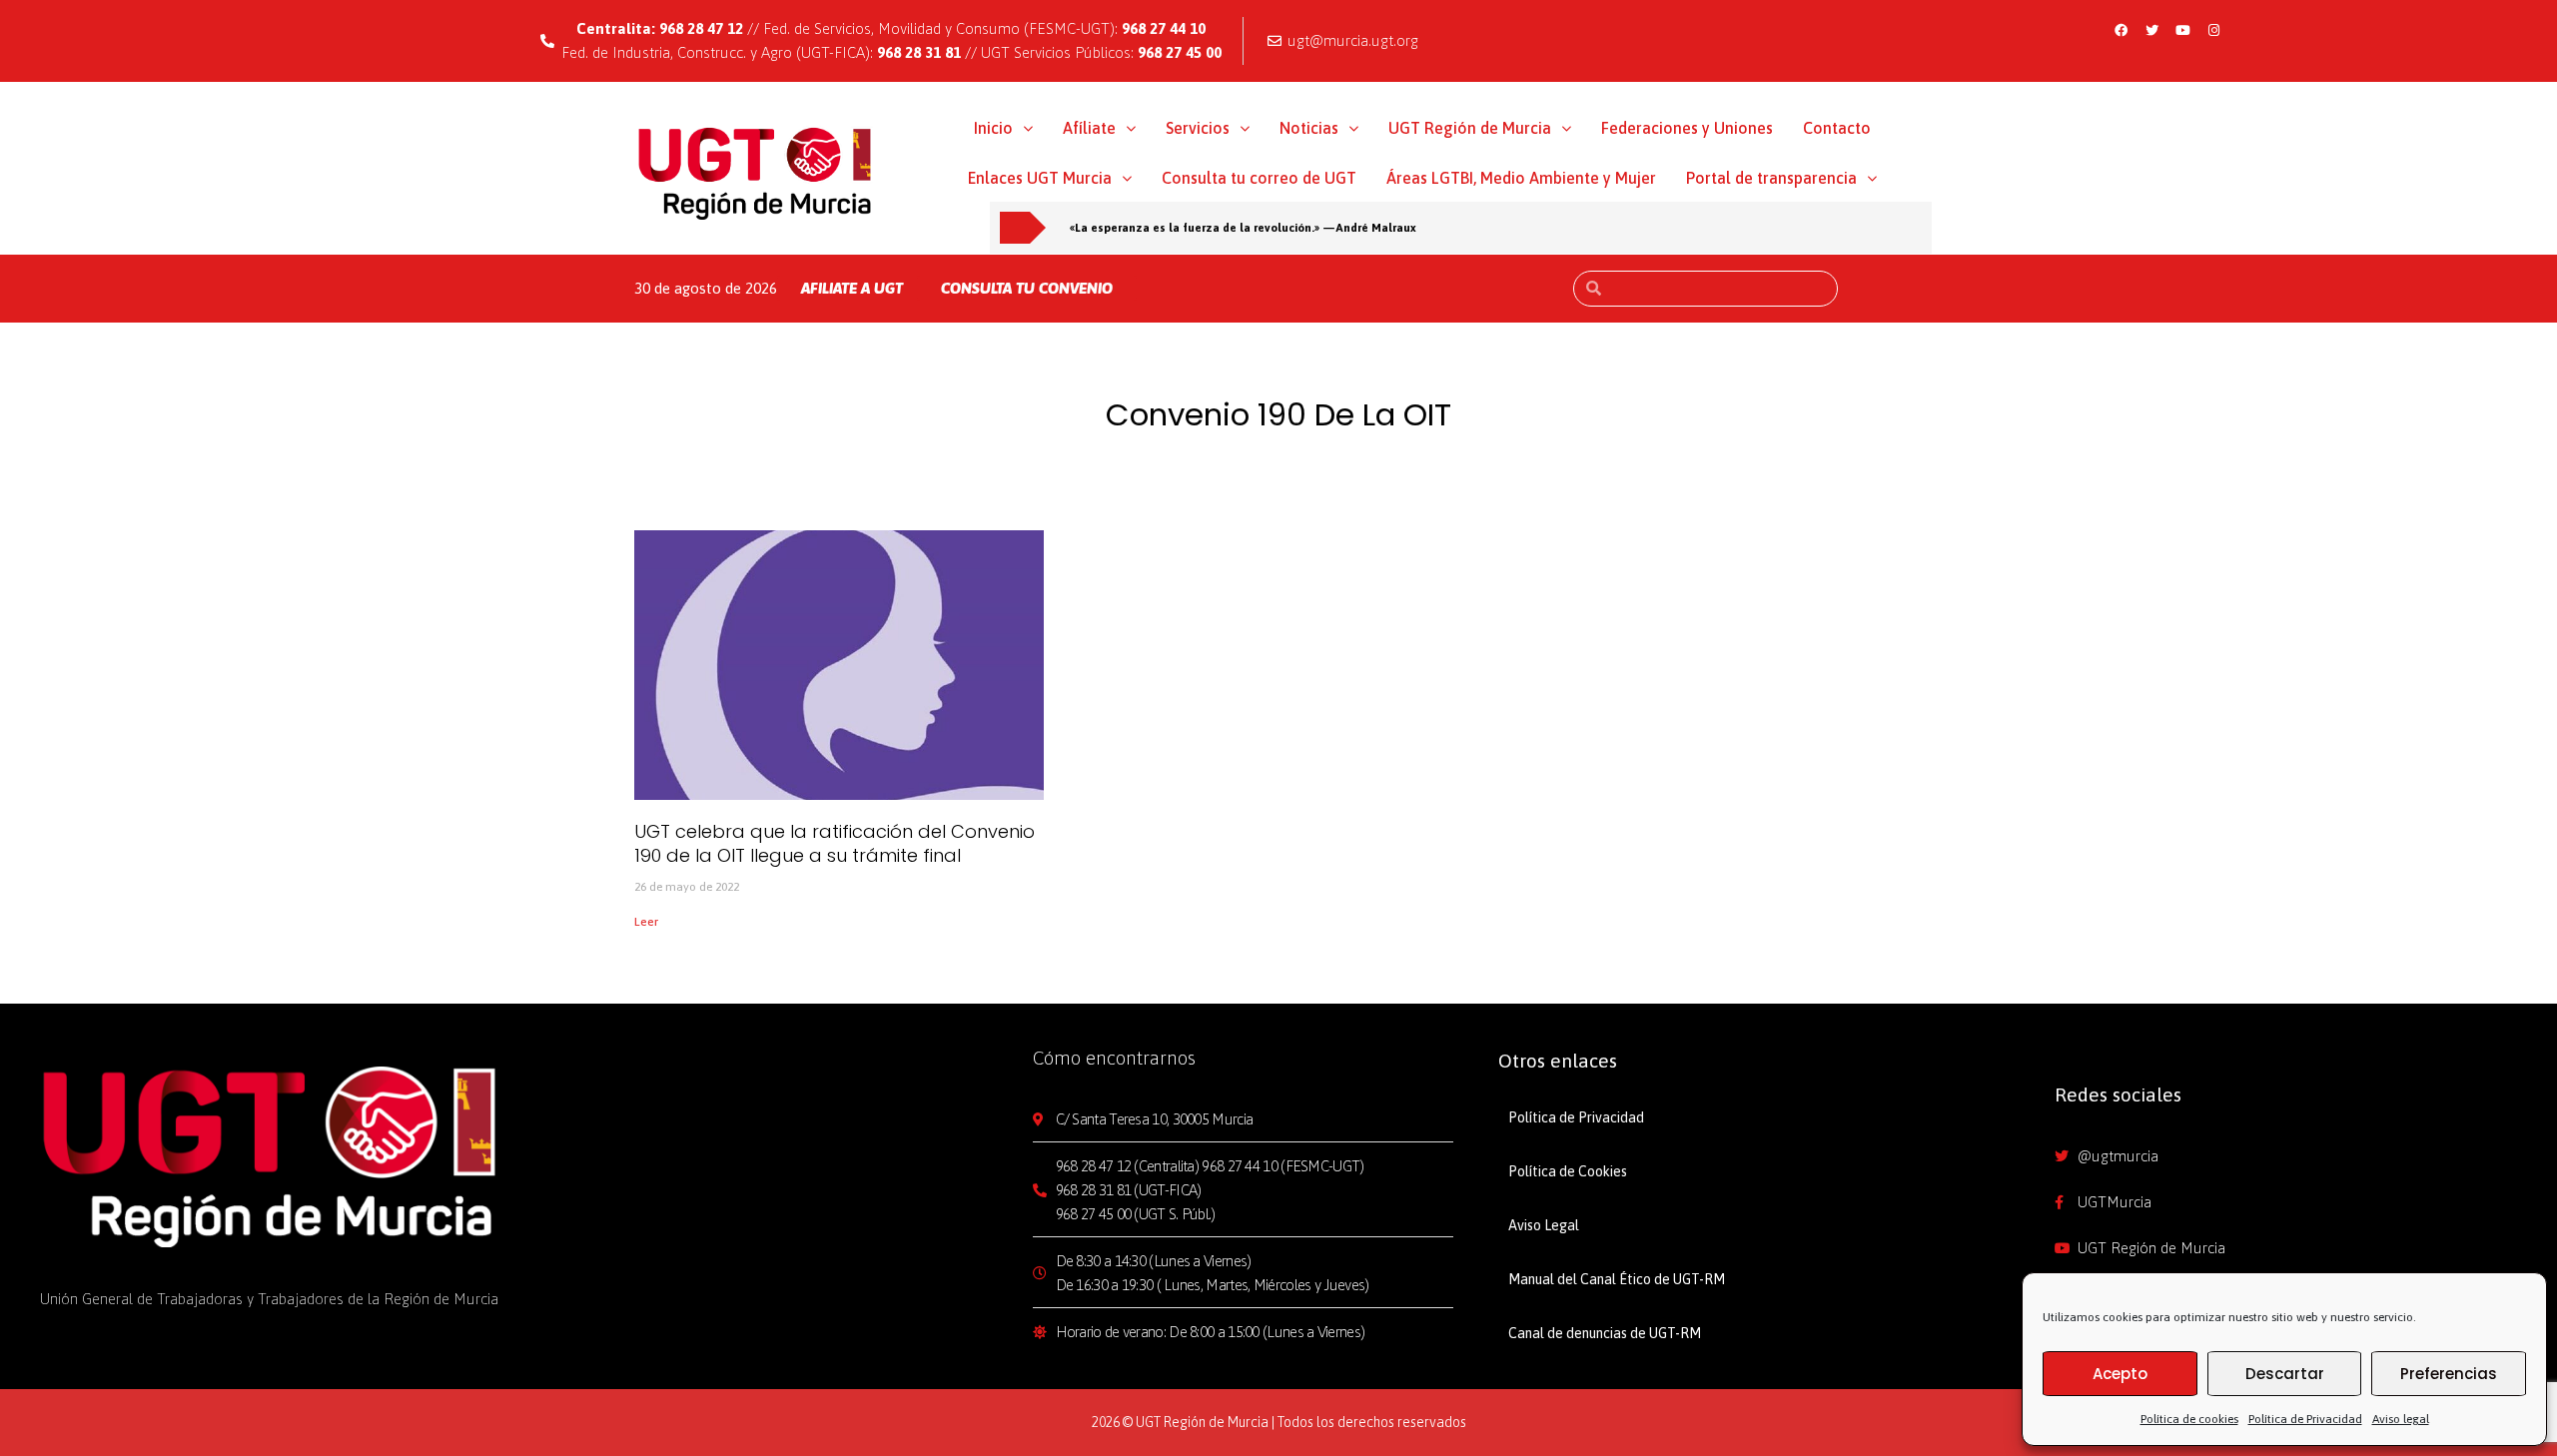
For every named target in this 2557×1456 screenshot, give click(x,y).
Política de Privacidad (2305, 1419)
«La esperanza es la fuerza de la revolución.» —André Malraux (1243, 227)
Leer (646, 922)
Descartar (2285, 1374)
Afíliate (1089, 128)
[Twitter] (2151, 30)
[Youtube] (2182, 30)
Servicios (1198, 128)
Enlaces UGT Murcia (1040, 178)
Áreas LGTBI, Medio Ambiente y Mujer (1521, 178)
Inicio (993, 128)
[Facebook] (2121, 30)
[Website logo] (756, 173)
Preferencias (2449, 1374)
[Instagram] (2213, 30)
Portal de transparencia (1771, 178)
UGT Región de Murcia (1470, 128)
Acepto (2120, 1374)
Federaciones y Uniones (1687, 128)
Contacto (1837, 128)
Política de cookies (2189, 1419)
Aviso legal (2401, 1419)
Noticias (1309, 128)
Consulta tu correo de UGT (1259, 178)
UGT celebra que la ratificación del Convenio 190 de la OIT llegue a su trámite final (835, 843)
